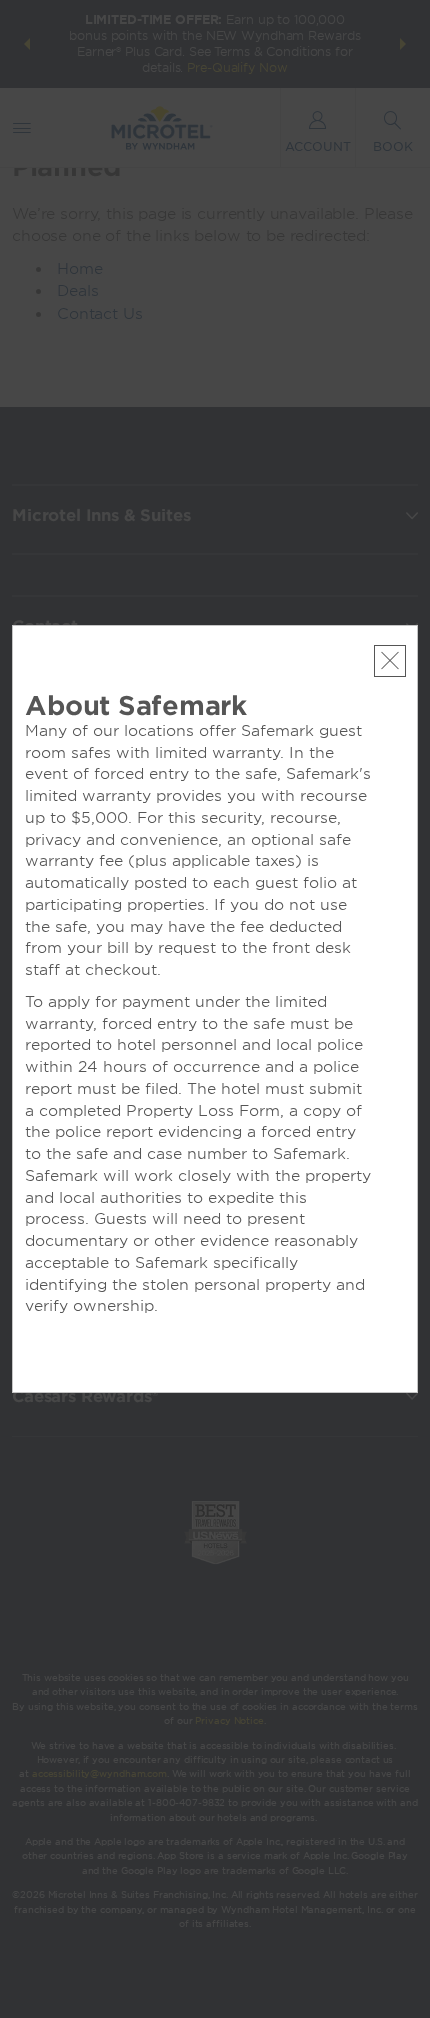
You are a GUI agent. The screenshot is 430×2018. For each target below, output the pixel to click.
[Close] (390, 661)
